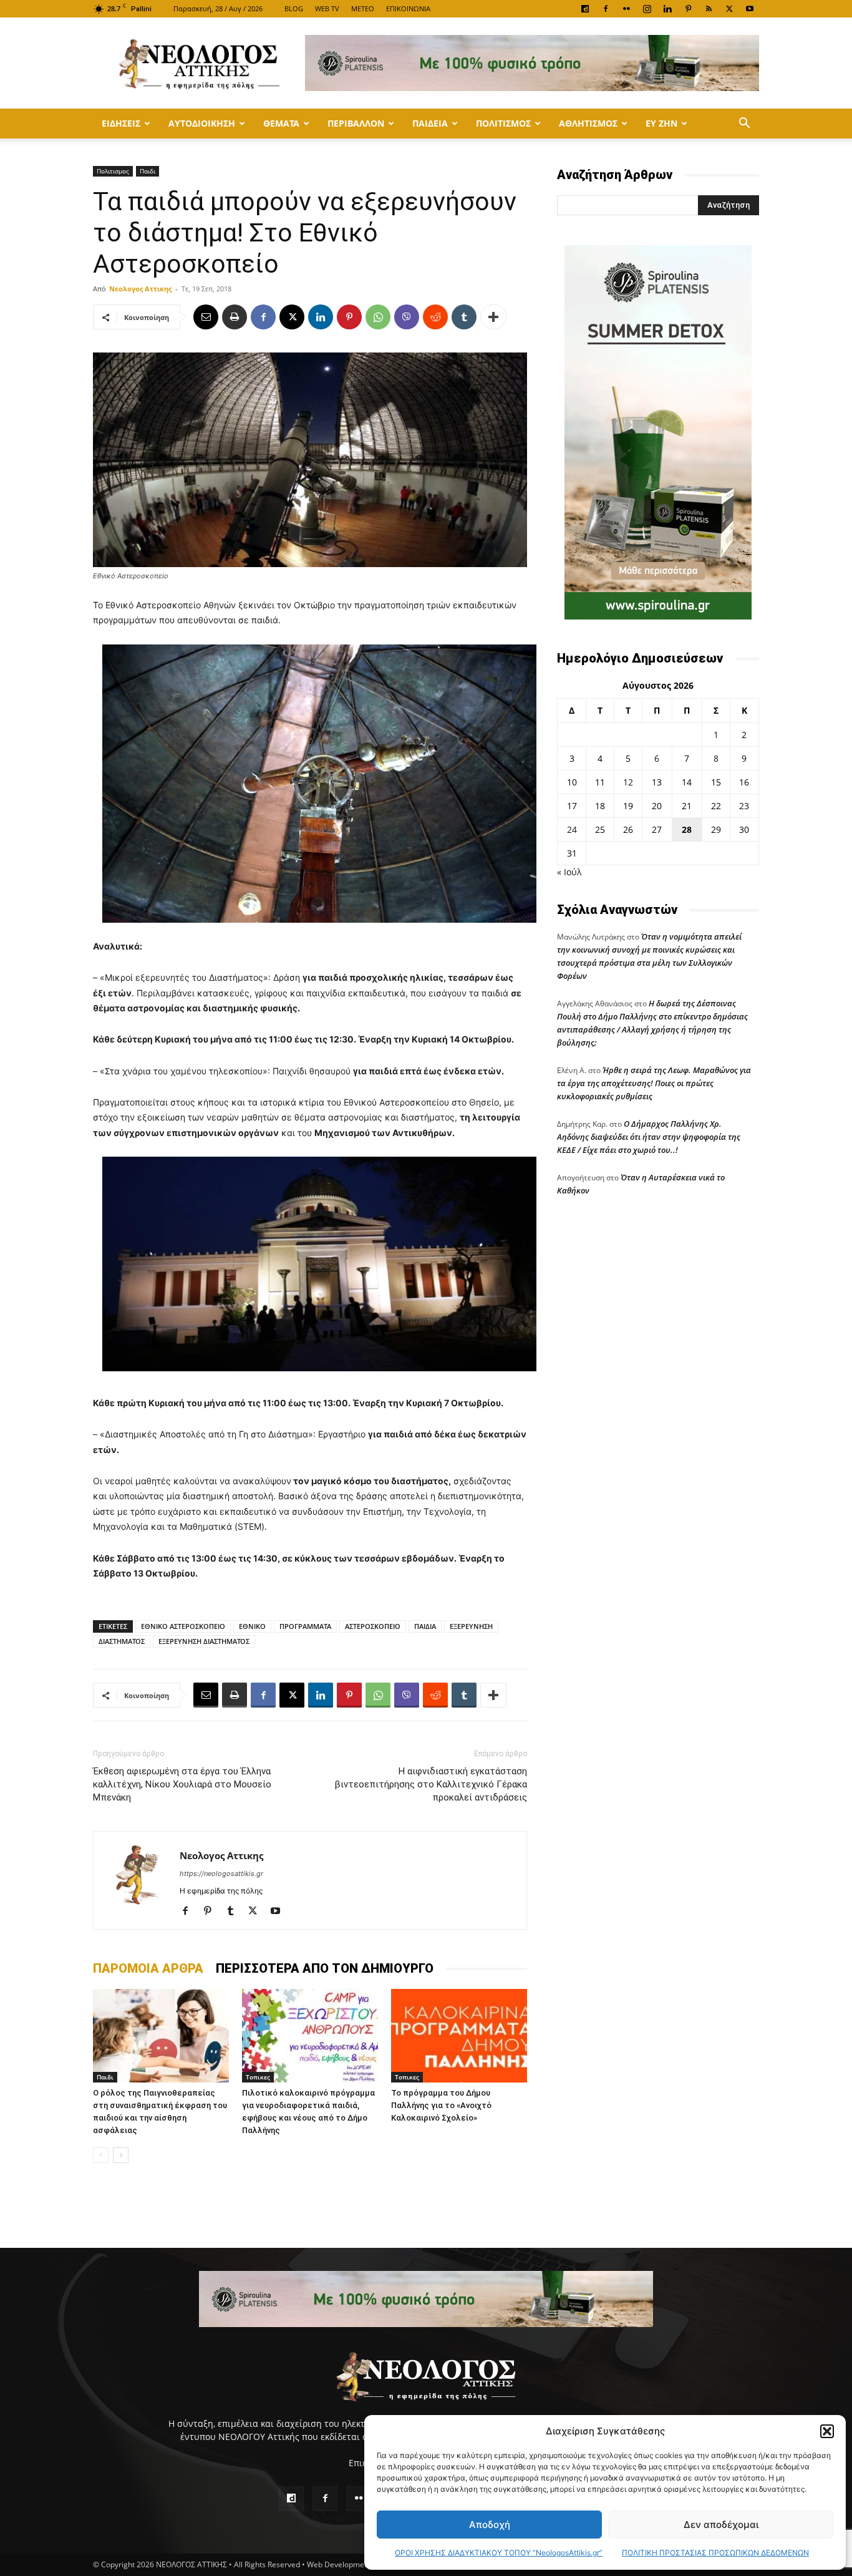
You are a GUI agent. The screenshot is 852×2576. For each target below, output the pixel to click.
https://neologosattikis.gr (221, 1874)
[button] (827, 2431)
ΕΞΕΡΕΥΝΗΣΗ (471, 1626)
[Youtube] (750, 9)
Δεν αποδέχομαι (721, 2525)
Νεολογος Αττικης (140, 289)
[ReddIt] (435, 317)
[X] (729, 9)
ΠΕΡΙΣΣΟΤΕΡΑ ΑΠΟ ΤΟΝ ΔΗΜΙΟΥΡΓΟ (325, 1968)
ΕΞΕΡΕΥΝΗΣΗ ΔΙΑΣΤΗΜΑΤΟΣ (204, 1641)
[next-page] (121, 2155)
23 (744, 806)
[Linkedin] (667, 9)
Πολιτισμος (503, 123)
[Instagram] (647, 9)
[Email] (206, 317)
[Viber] (407, 317)
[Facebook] (606, 9)
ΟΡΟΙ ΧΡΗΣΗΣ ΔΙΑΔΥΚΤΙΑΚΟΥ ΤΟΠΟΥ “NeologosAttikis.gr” (499, 2553)
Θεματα (281, 123)
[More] (493, 317)
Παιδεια (430, 123)
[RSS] (709, 9)
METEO (363, 8)
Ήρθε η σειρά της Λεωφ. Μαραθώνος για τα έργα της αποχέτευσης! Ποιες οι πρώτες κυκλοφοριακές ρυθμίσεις (654, 1083)
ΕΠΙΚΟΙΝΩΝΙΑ (408, 8)
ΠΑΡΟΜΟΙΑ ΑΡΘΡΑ (148, 1968)
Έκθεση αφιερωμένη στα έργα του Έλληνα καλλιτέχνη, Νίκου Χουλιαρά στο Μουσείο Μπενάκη (182, 1784)
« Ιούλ (569, 872)
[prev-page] (101, 2155)
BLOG (294, 8)
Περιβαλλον (356, 123)
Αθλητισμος (588, 123)
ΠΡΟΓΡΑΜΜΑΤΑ (305, 1626)
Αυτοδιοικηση (202, 123)
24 (572, 829)
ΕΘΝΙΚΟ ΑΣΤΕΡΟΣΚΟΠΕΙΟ (183, 1626)
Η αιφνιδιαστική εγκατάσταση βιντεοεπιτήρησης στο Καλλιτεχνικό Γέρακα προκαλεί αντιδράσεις (431, 1784)
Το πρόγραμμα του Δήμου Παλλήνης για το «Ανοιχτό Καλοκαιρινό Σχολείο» (441, 2105)
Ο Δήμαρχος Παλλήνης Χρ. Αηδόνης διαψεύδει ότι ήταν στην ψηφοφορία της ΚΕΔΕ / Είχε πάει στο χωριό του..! (649, 1137)
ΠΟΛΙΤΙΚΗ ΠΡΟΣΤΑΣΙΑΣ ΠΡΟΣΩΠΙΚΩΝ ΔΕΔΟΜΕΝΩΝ (715, 2553)
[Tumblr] (464, 317)
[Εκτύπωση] (235, 317)
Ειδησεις (121, 123)
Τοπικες (258, 2077)
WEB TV (327, 8)
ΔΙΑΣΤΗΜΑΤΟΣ (122, 1641)
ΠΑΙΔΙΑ (425, 1626)
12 (628, 782)
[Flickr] (626, 9)
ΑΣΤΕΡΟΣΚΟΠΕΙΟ (373, 1626)
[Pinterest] (688, 9)
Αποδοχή (490, 2525)
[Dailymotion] (585, 9)
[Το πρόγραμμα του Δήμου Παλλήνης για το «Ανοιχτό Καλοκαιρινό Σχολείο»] (459, 2036)
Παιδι (148, 171)
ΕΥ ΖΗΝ (661, 123)
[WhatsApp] (378, 317)
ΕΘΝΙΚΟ (252, 1626)
